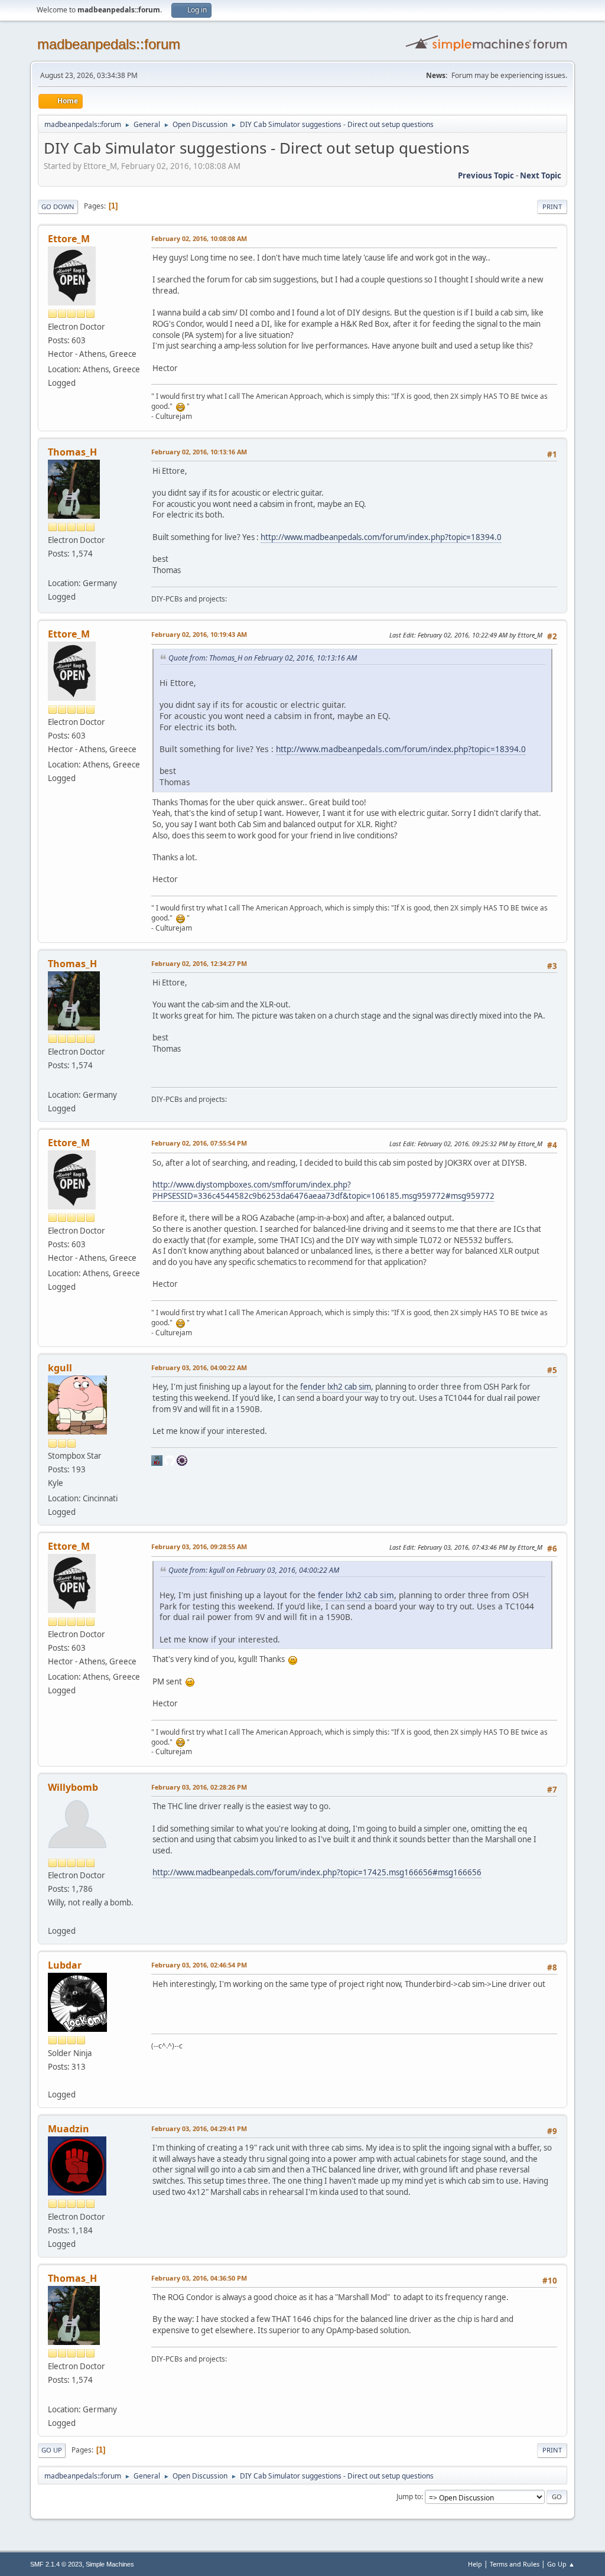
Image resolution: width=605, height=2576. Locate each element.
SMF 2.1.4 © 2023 (56, 2564)
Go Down (58, 206)
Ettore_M (69, 239)
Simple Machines (110, 2564)
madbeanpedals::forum (109, 44)
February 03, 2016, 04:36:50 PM (199, 2278)
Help (475, 2564)
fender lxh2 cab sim (336, 1387)
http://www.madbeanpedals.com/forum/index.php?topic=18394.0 (381, 537)
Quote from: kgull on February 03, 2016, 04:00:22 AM (254, 1570)
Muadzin (69, 2129)
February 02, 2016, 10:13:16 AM (199, 452)
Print (552, 206)
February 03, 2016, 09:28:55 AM (199, 1546)
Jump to (409, 2497)
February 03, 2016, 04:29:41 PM (199, 2128)
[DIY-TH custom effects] (53, 569)
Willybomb (73, 1787)
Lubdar (65, 1965)
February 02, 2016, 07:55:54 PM (199, 1143)
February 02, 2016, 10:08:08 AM (199, 238)
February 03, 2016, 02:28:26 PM (199, 1787)
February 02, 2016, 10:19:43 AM (199, 634)
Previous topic (486, 175)
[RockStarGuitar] (53, 1916)
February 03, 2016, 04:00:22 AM (199, 1367)
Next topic (541, 175)
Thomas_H (72, 452)
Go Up (52, 2450)
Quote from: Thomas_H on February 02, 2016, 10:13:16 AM (263, 658)
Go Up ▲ (561, 2564)
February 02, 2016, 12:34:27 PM (199, 963)
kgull (60, 1368)
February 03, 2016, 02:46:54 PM (199, 1965)
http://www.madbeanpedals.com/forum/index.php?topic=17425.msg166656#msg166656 (317, 1872)
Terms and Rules (515, 2564)
